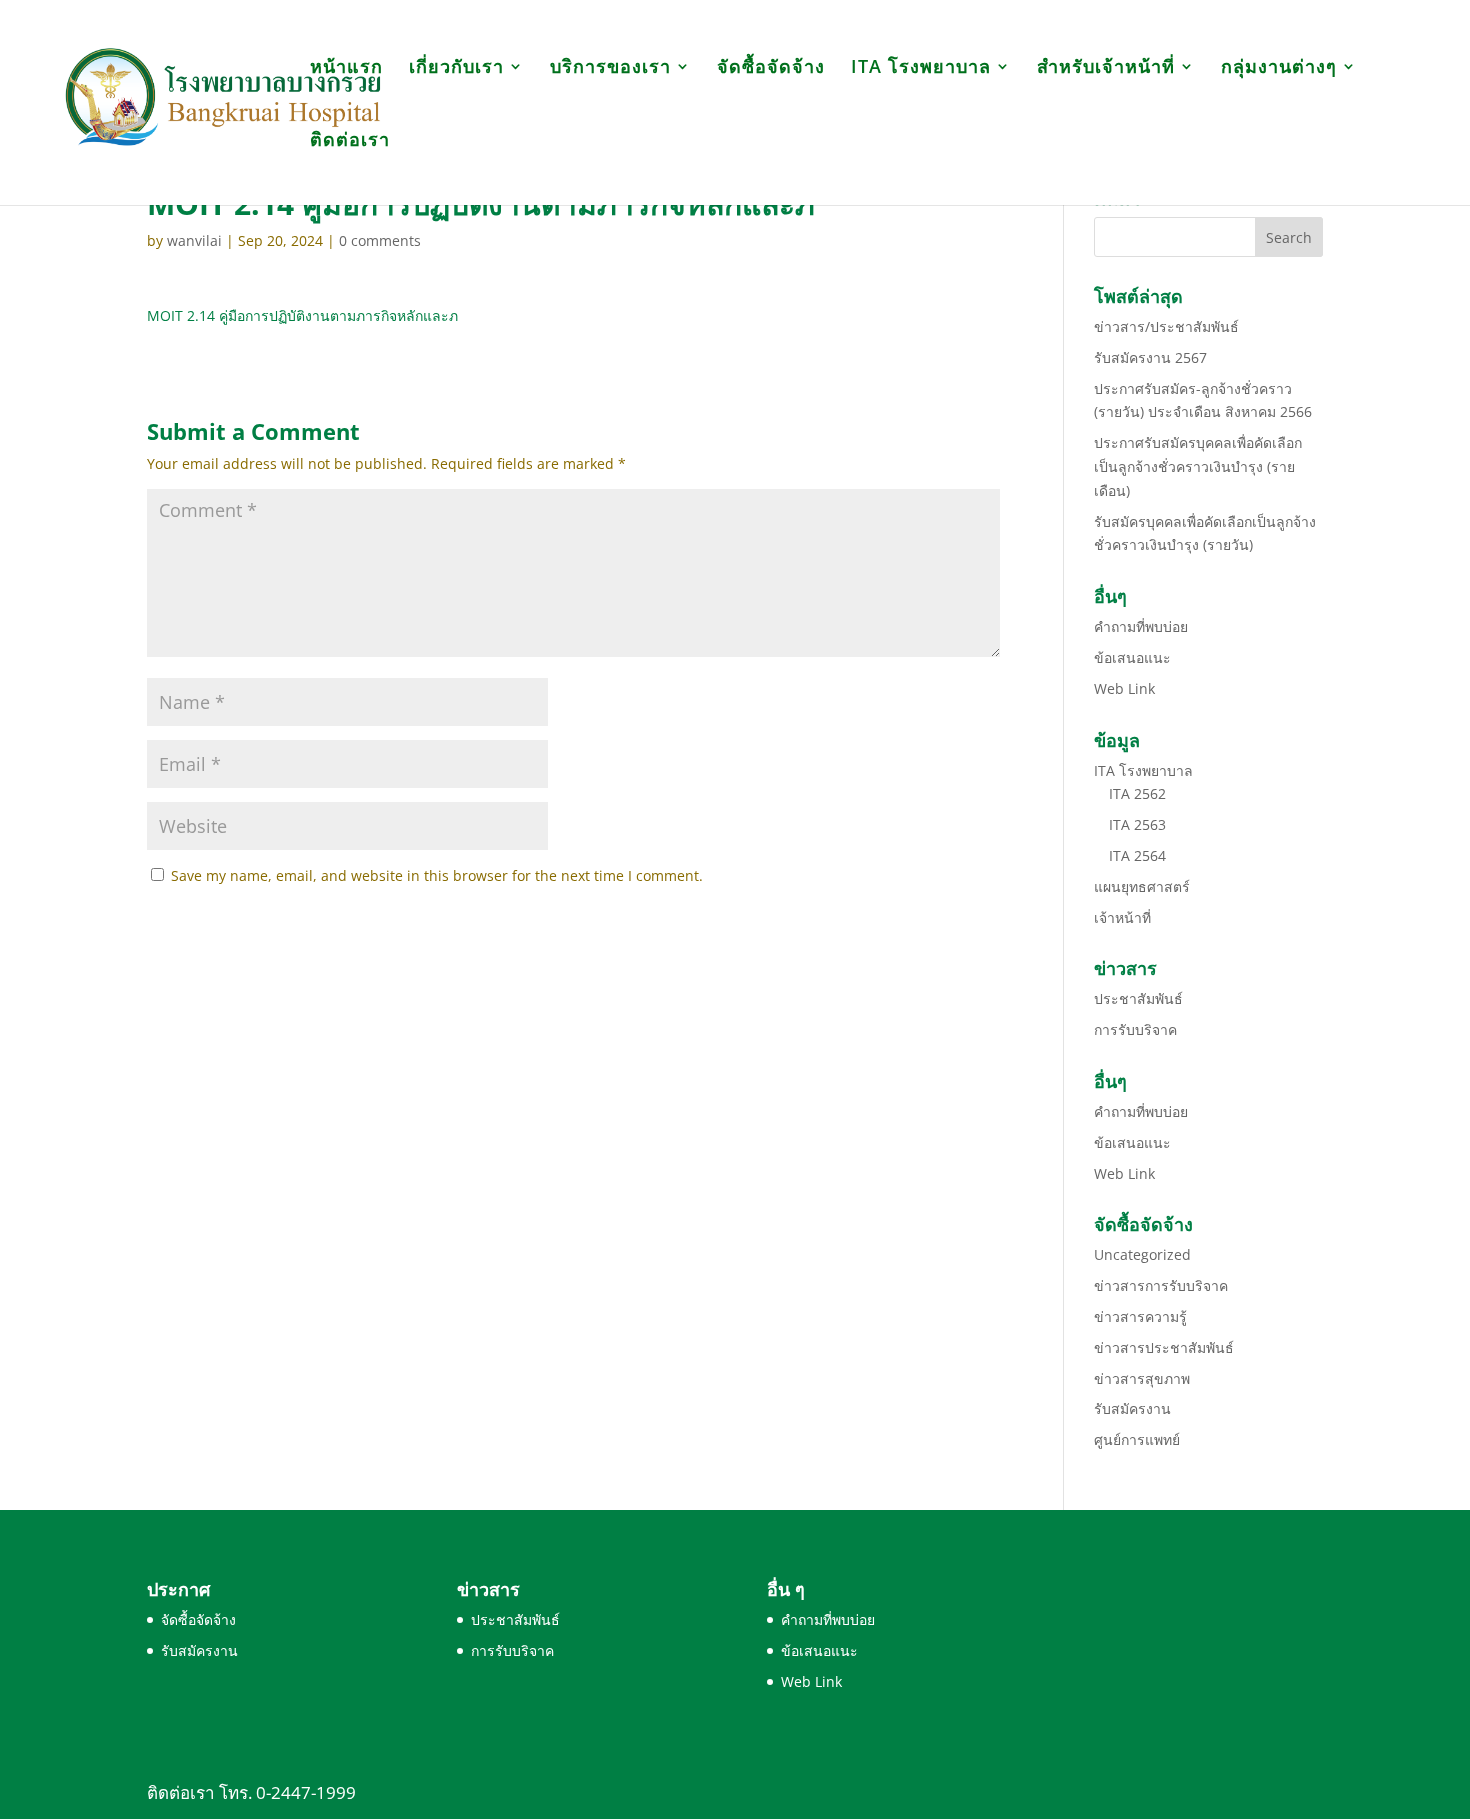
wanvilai (194, 240)
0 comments (380, 240)
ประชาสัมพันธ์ (1138, 998)
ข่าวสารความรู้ (1140, 1316)
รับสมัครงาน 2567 (1150, 357)
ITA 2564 (1137, 855)
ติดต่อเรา (350, 141)
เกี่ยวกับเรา (456, 68)
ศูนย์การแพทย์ (1137, 1439)
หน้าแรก (346, 68)
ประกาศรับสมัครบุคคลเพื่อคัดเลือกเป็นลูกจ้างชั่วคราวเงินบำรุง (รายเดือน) (1198, 466)
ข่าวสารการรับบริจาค (1161, 1285)
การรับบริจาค (1135, 1029)
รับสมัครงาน (1132, 1408)
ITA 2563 (1137, 824)
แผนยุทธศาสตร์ (1142, 886)
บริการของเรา (610, 68)
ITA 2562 (1137, 793)
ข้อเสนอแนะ (1132, 657)
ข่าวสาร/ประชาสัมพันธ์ (1166, 326)
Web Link (1124, 688)
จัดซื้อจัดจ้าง (771, 68)
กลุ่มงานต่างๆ (1279, 68)
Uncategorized (1142, 1254)
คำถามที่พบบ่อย (1141, 626)
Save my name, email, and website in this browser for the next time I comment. (437, 875)
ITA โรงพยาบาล (921, 68)
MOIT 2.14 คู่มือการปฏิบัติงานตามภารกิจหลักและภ (302, 315)
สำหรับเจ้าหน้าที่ (1106, 68)
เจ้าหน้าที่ (1122, 917)
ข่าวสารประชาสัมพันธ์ (1164, 1347)
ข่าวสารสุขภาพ (1142, 1378)
